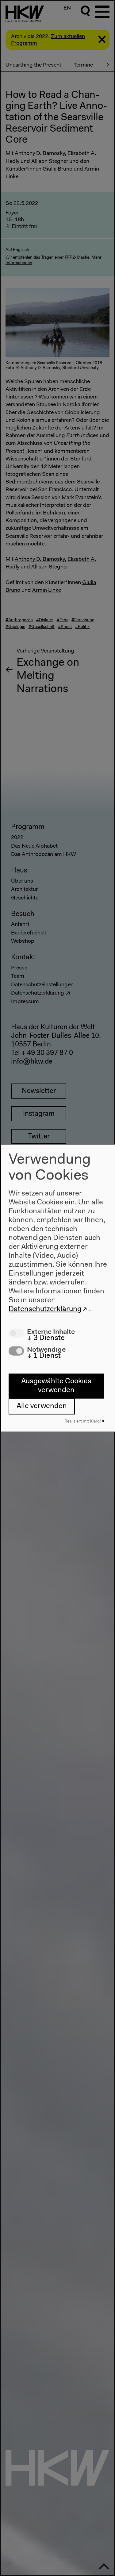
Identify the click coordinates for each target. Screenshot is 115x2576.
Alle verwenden (42, 1406)
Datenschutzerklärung (45, 1309)
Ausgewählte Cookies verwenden (56, 1386)
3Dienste (46, 1338)
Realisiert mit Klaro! (83, 1421)
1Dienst (44, 1356)
